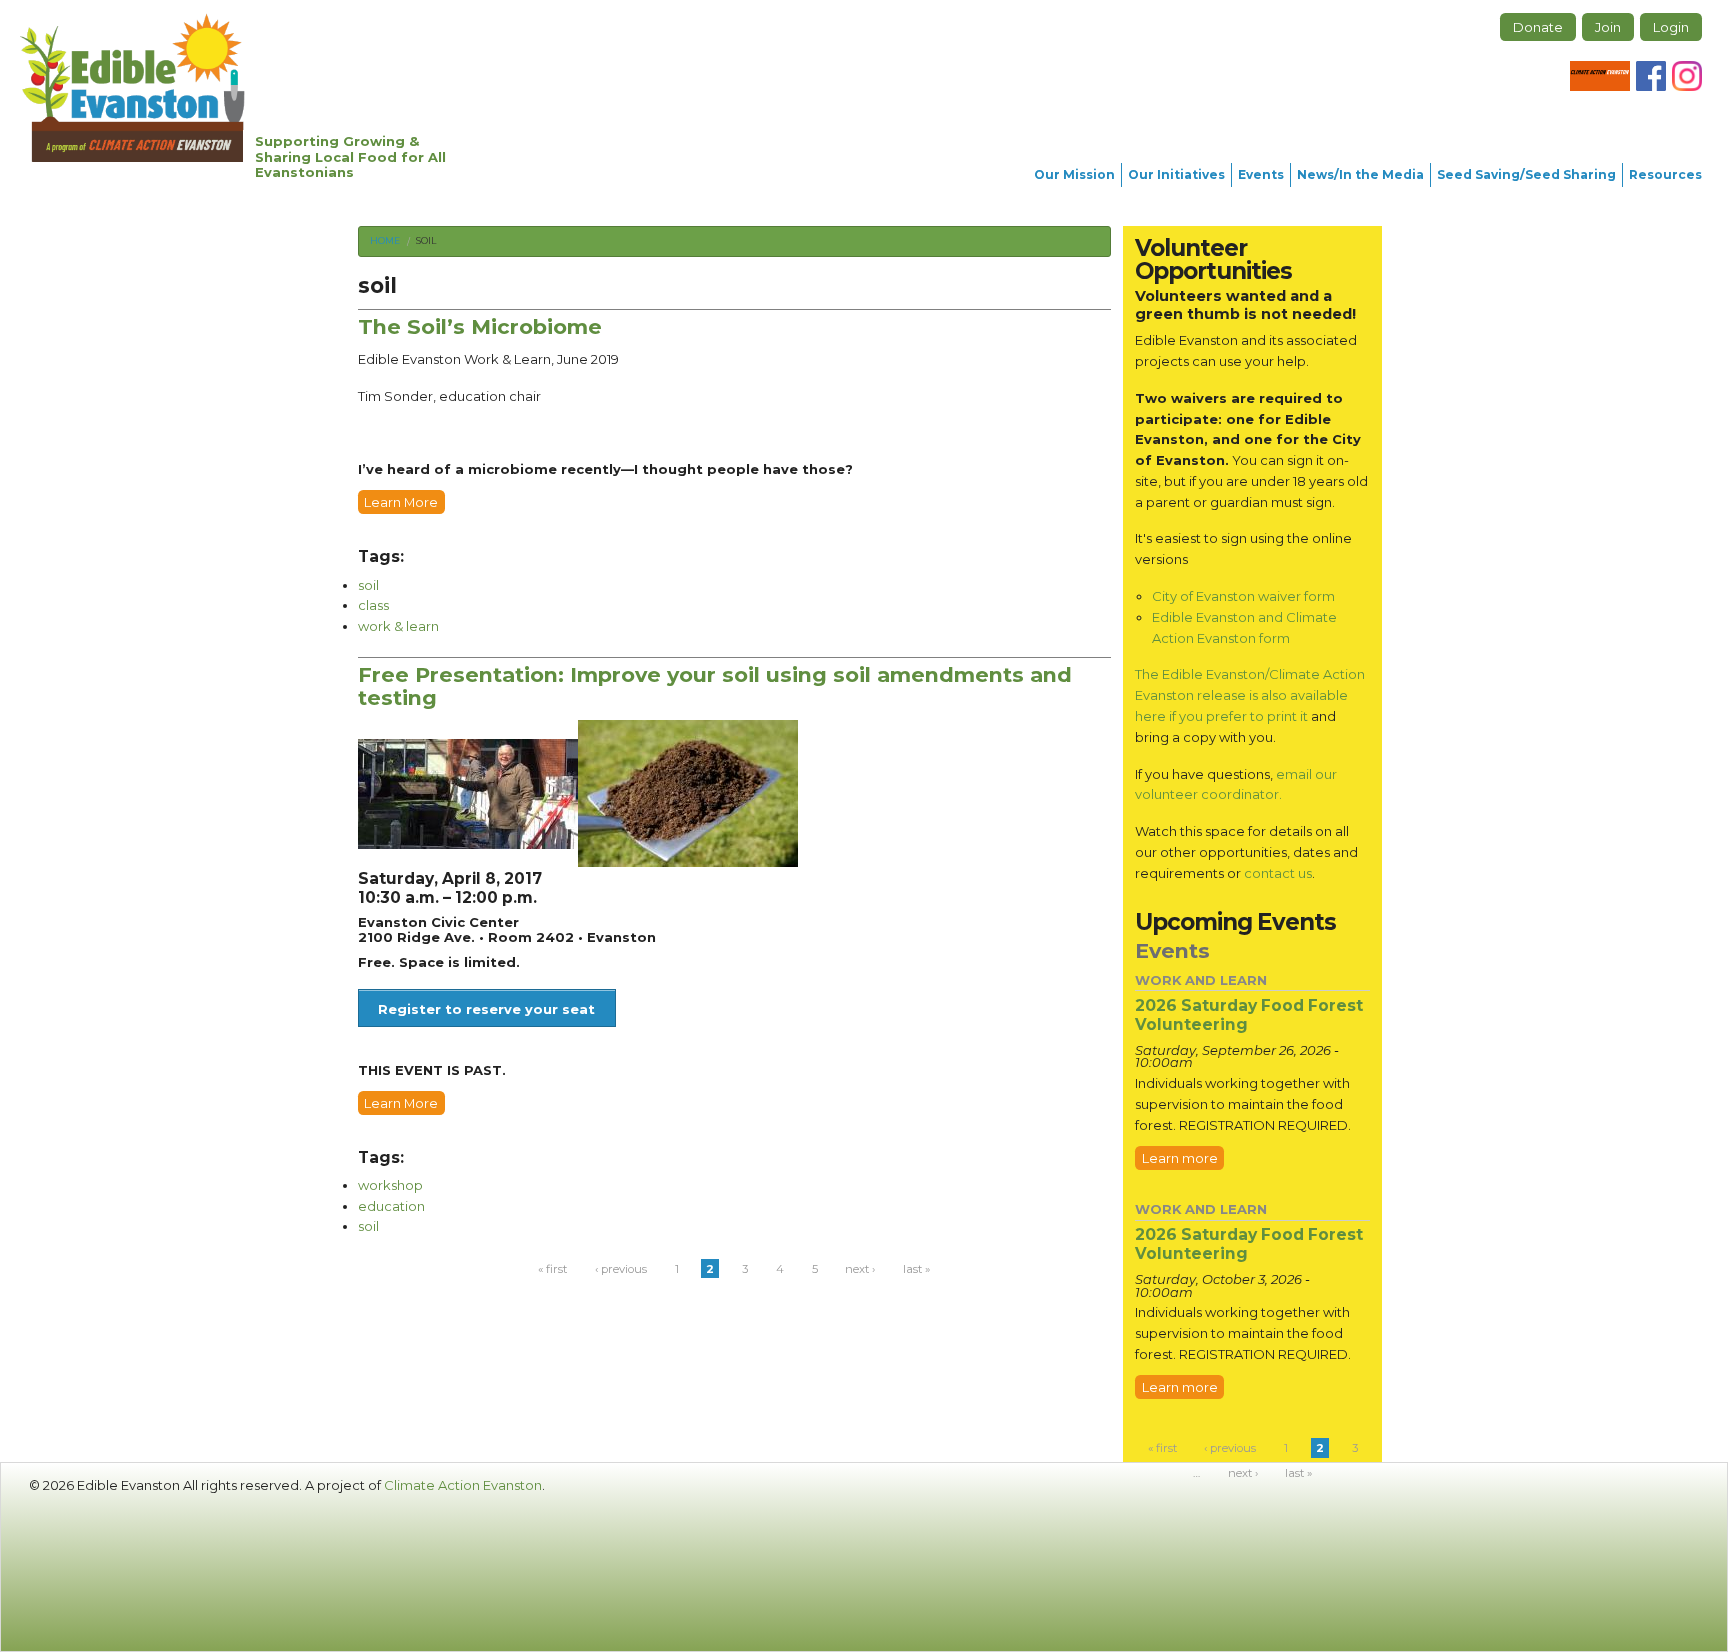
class (373, 605)
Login (1671, 27)
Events (1261, 174)
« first (552, 1269)
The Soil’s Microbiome (480, 326)
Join (1608, 27)
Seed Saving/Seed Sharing (1526, 174)
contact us (1278, 873)
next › (860, 1269)
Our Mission (1074, 174)
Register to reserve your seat (486, 1009)
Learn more (1180, 1158)
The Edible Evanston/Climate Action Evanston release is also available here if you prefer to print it (1250, 694)
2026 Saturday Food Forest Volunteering (1249, 1015)
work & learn (398, 626)
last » (916, 1269)
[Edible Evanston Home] (132, 87)
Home (385, 240)
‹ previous (621, 1269)
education (391, 1206)
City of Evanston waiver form (1243, 596)
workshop (390, 1185)
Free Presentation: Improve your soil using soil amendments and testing (715, 686)
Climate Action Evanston (463, 1485)
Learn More (401, 502)
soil (426, 240)
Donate (1538, 27)
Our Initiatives (1176, 174)
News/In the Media (1360, 174)
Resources (1665, 174)
